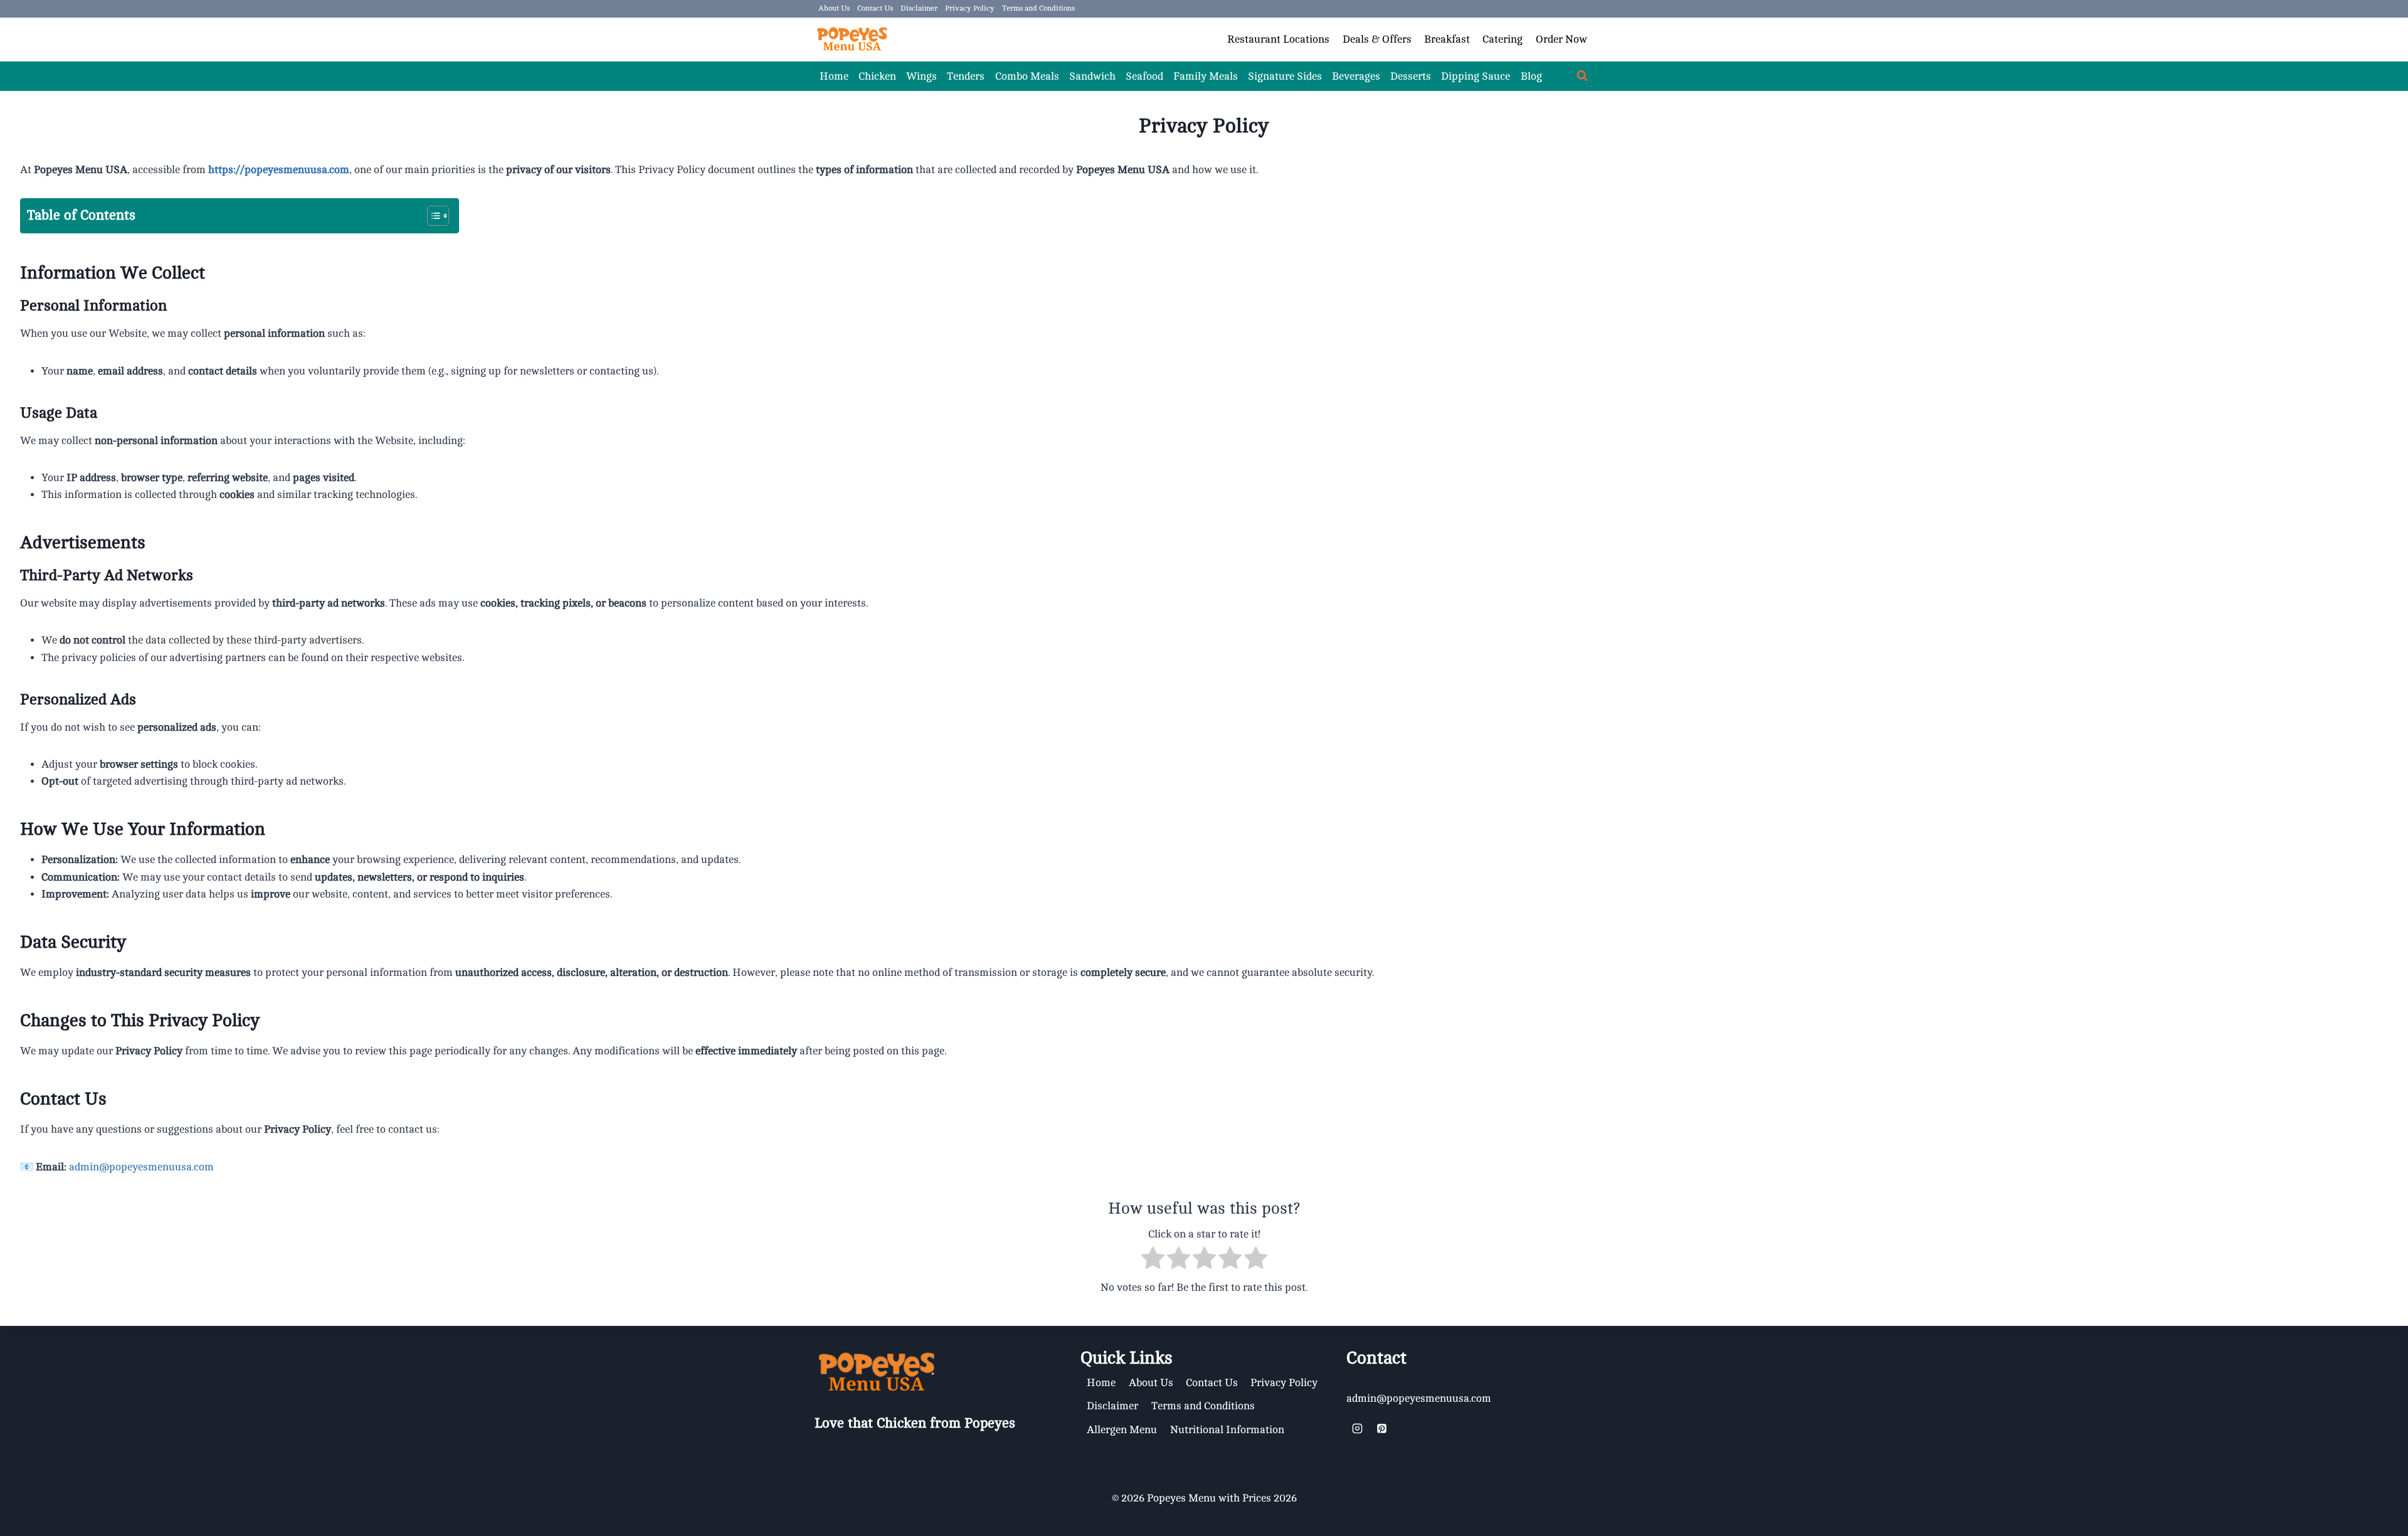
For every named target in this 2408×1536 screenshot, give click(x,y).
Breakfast (1447, 39)
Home (834, 76)
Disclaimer (919, 8)
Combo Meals (1027, 76)
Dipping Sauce (1476, 76)
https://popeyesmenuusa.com (279, 170)
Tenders (966, 76)
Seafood (1144, 76)
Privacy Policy (970, 8)
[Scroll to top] (2344, 1507)
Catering (1502, 39)
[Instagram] (1357, 1428)
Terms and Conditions (1038, 8)
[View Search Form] (1582, 76)
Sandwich (1092, 76)
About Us (834, 8)
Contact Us (875, 8)
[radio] (1153, 1260)
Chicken (877, 76)
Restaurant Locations (1278, 39)
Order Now (1561, 39)
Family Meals (1206, 76)
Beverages (1356, 76)
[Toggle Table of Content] (432, 216)
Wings (921, 76)
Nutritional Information (1227, 1430)
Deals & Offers (1377, 39)
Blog (1531, 76)
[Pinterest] (1381, 1428)
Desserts (1411, 76)
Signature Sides (1285, 76)
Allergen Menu (1122, 1430)
